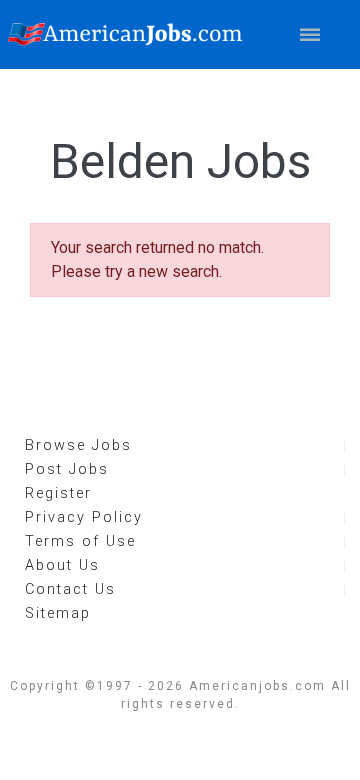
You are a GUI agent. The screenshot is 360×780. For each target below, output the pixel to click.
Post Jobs (67, 469)
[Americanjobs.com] (130, 34)
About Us (62, 565)
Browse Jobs (78, 445)
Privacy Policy (84, 517)
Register (58, 493)
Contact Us (70, 589)
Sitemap (58, 613)
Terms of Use (80, 541)
